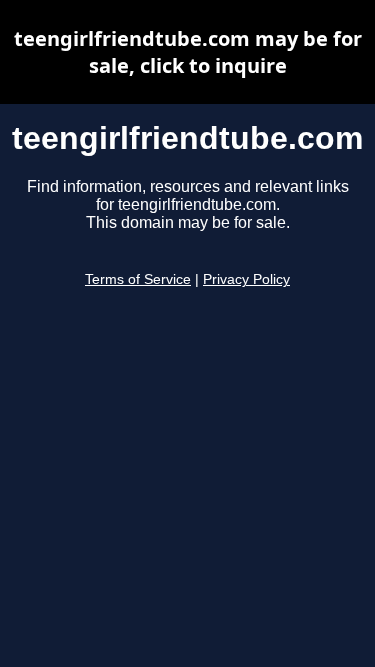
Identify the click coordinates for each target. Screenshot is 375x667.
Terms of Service (138, 279)
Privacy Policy (246, 279)
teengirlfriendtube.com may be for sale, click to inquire (188, 52)
